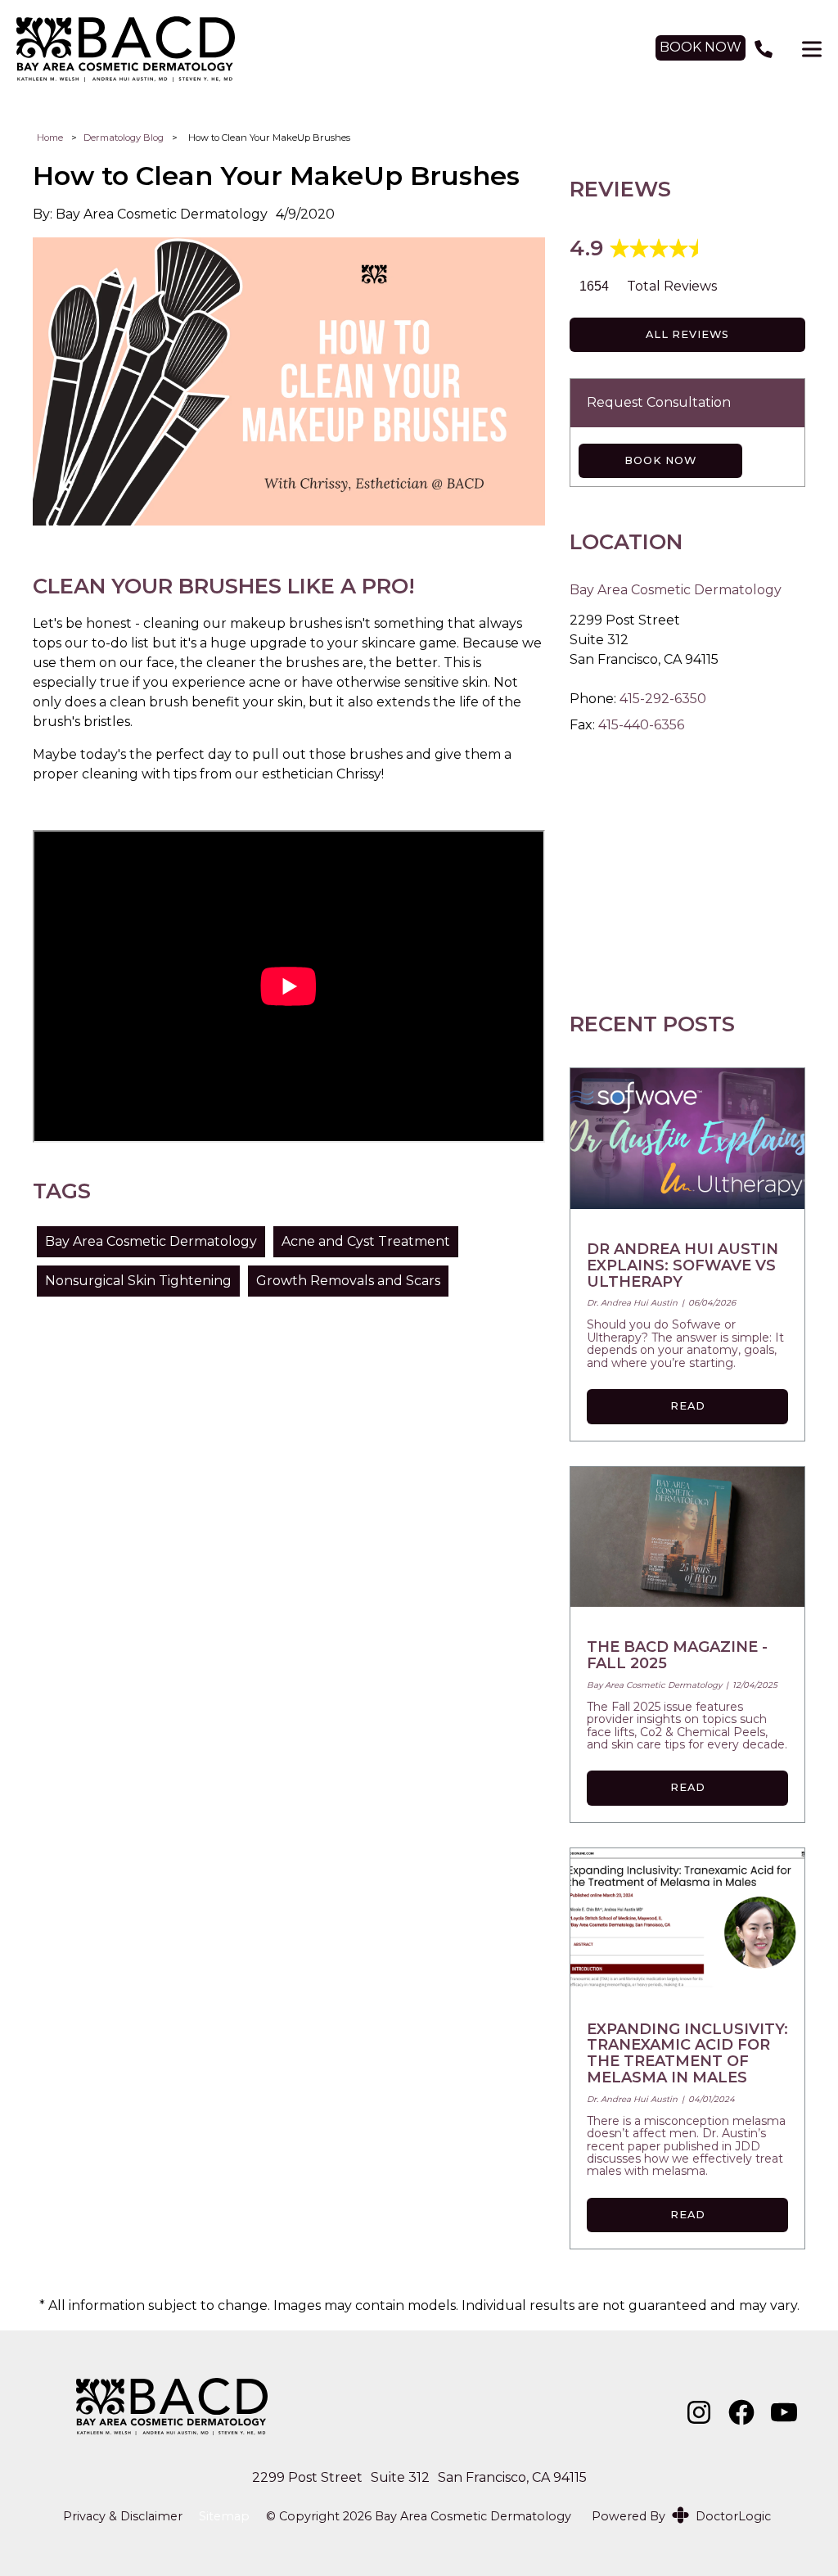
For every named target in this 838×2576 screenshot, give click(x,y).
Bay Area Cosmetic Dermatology (151, 1241)
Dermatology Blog (124, 138)
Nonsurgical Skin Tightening (138, 1281)
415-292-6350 (663, 699)
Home (50, 138)
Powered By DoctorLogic (681, 2516)
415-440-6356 (641, 725)
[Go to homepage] (320, 49)
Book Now (660, 460)
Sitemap (224, 2517)
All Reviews (687, 334)
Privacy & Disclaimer (123, 2517)
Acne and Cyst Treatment (366, 1241)
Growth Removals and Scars (348, 1281)
